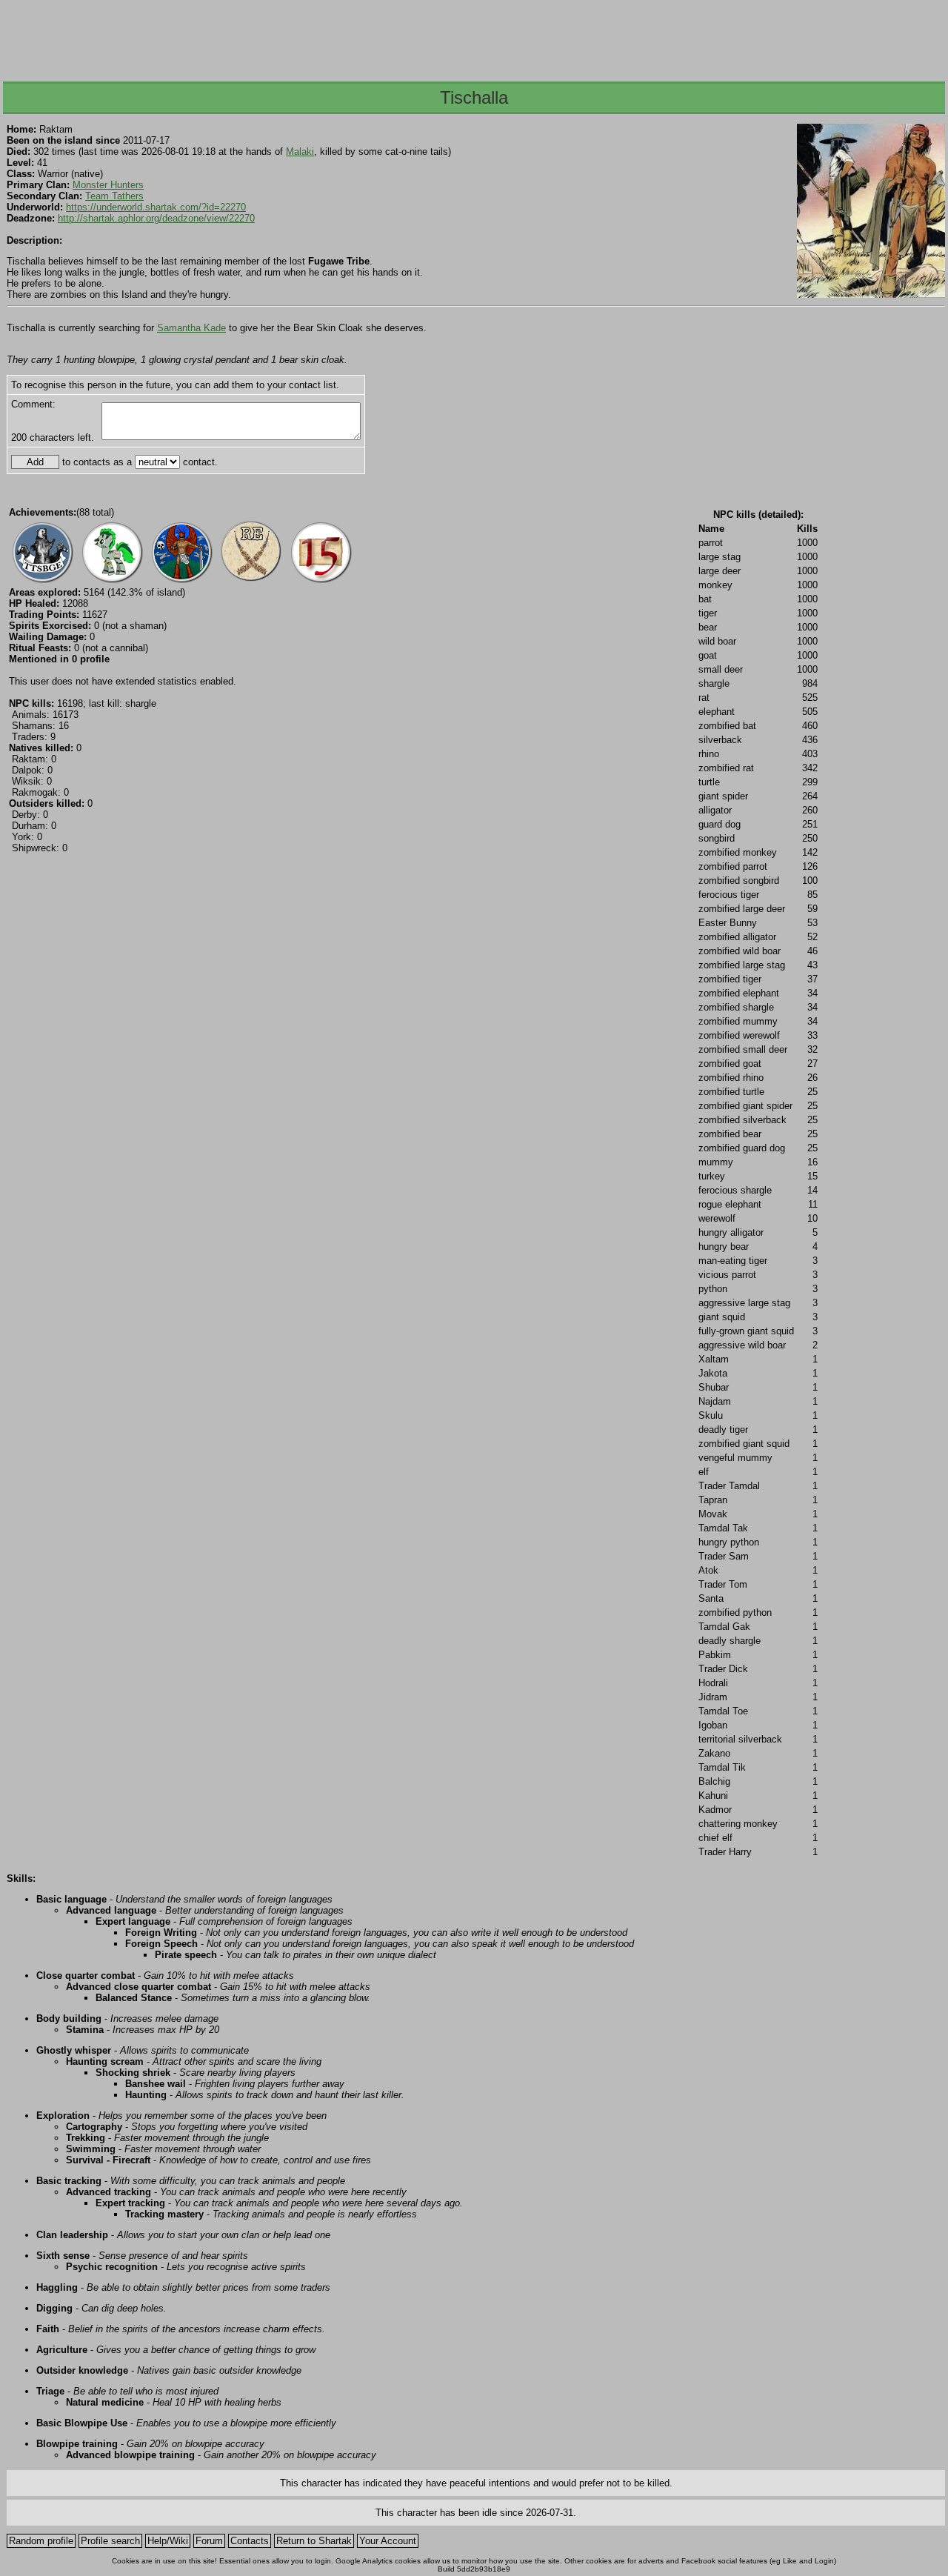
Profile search (110, 2541)
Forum (209, 2541)
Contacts (250, 2541)
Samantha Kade (191, 328)
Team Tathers (114, 196)
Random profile (41, 2541)
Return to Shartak (314, 2541)
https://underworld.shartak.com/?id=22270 (156, 207)
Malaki (300, 152)
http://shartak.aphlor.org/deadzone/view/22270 (156, 218)
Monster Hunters (108, 185)
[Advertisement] (473, 36)
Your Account (388, 2541)
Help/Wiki (168, 2541)
